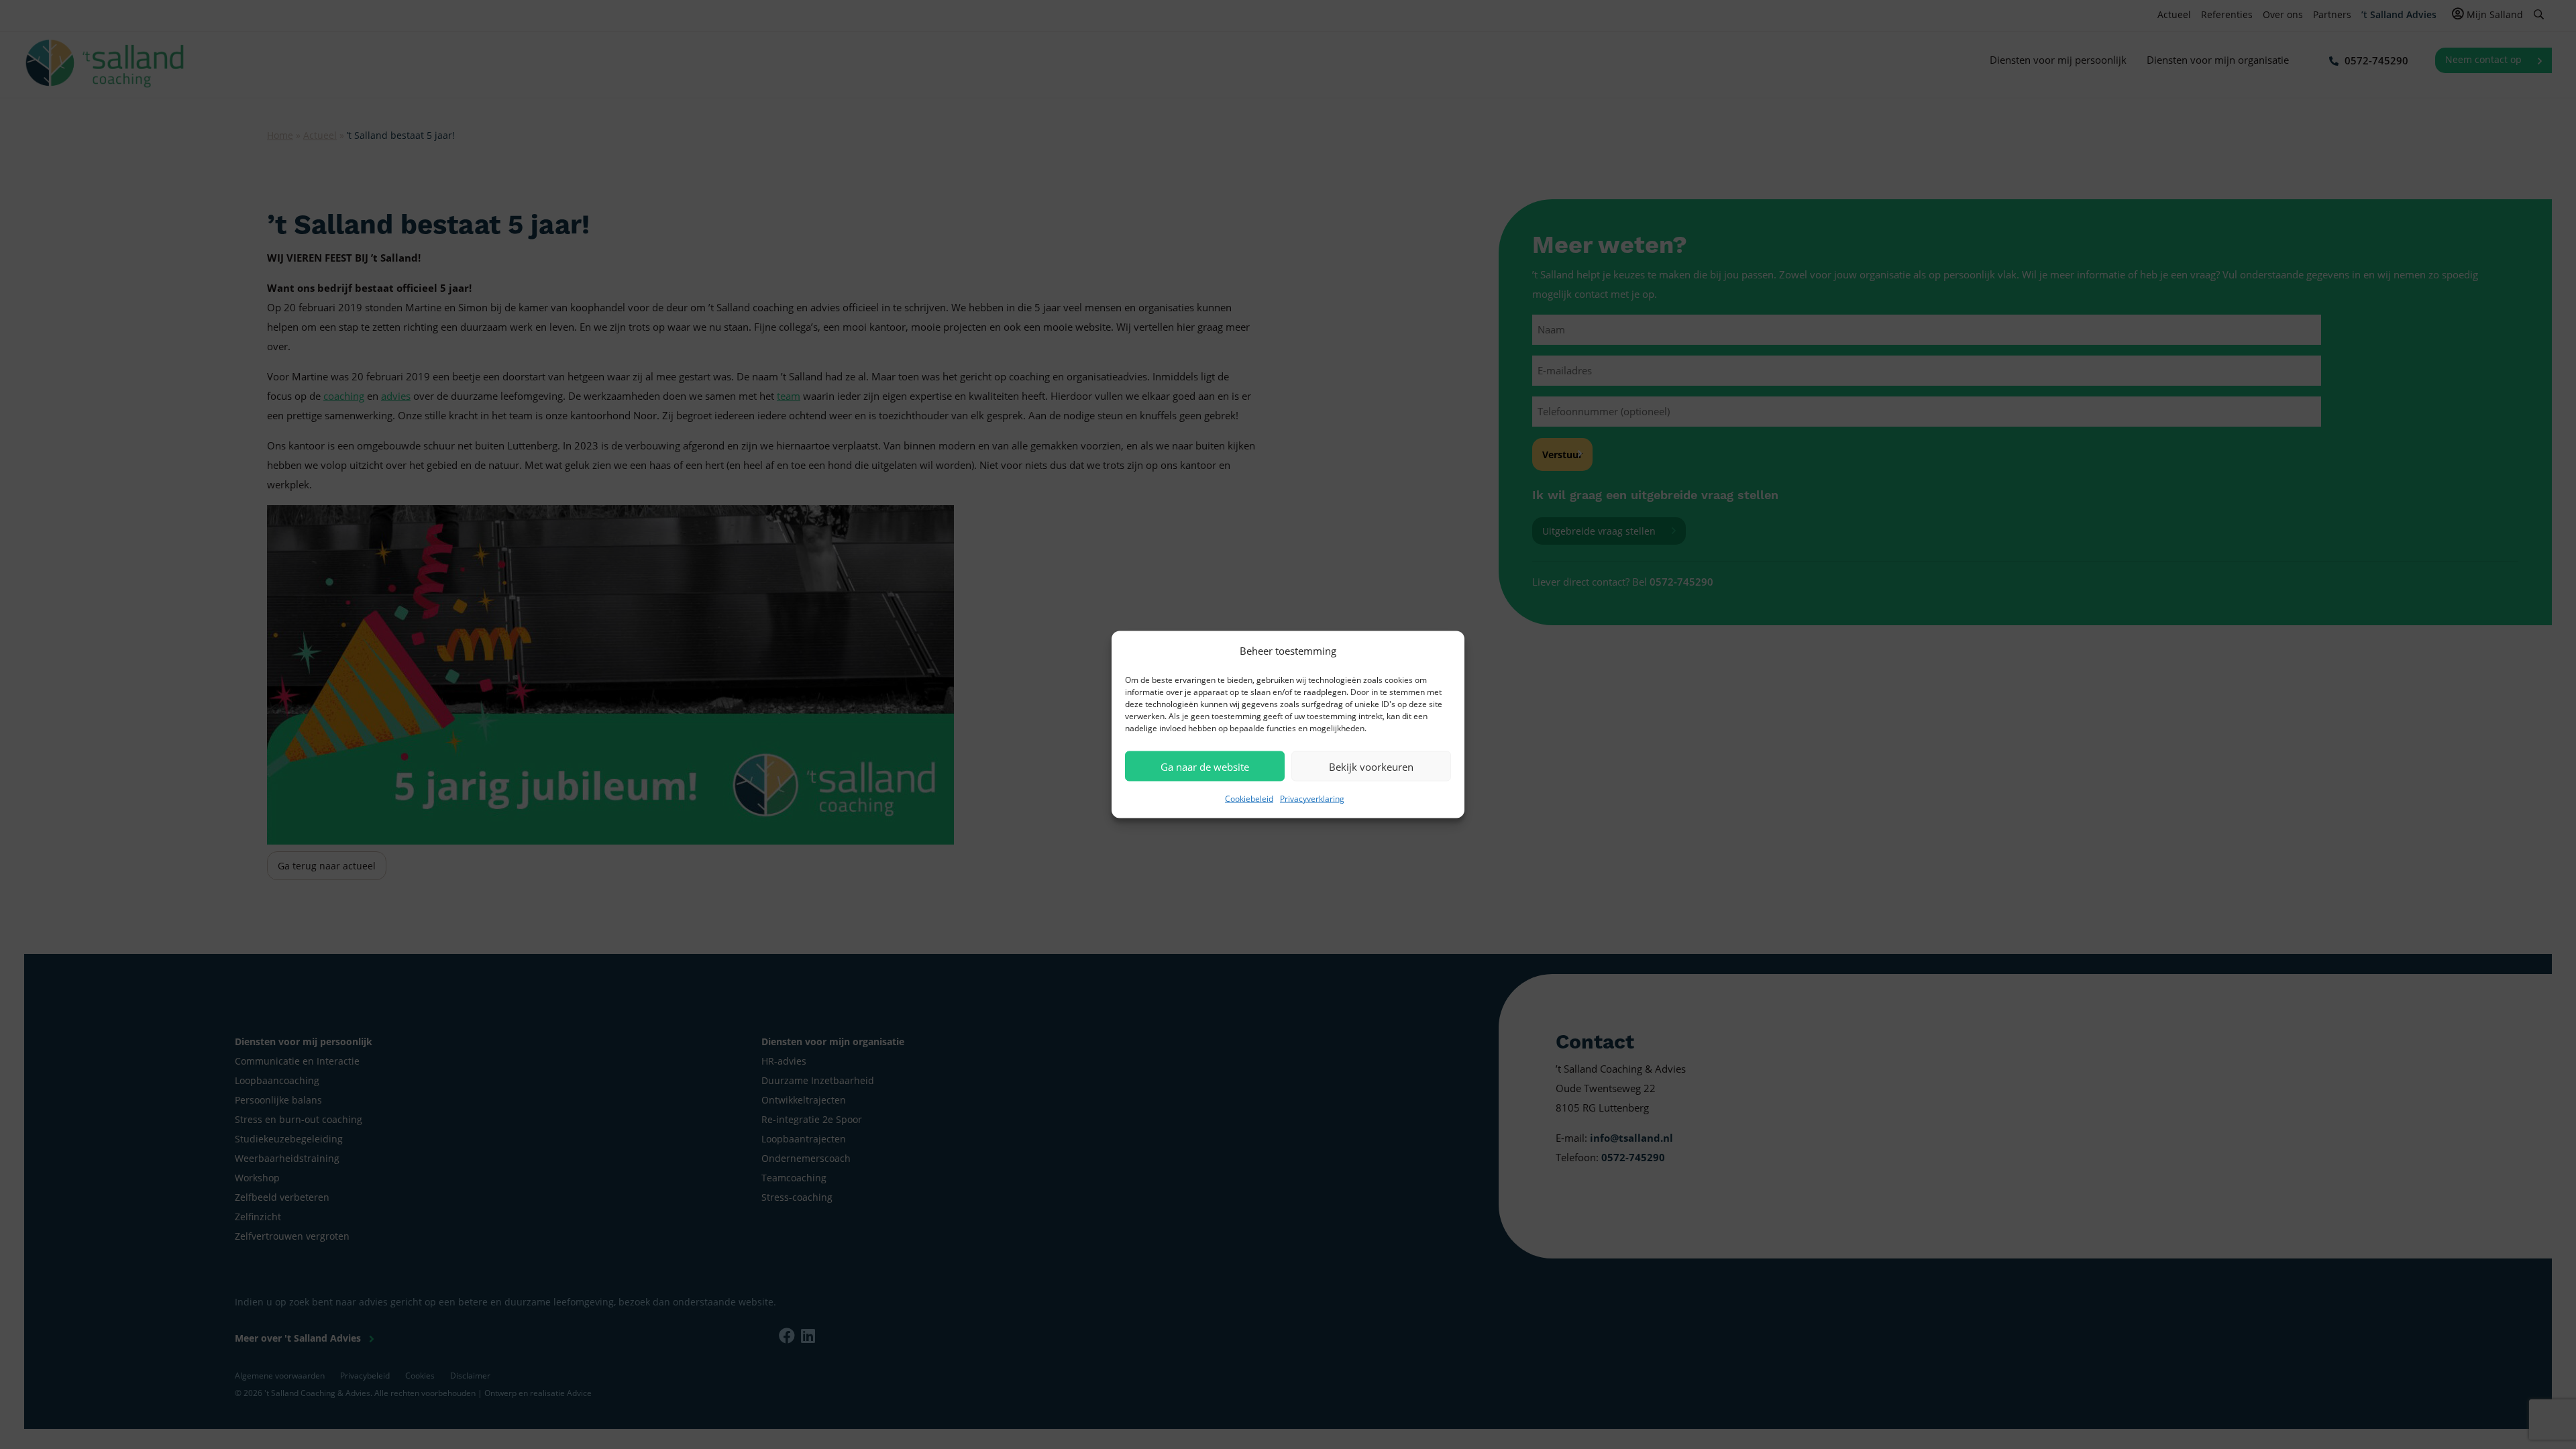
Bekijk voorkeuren (1371, 766)
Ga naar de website (1205, 766)
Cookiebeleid (1249, 799)
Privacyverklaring (1312, 799)
